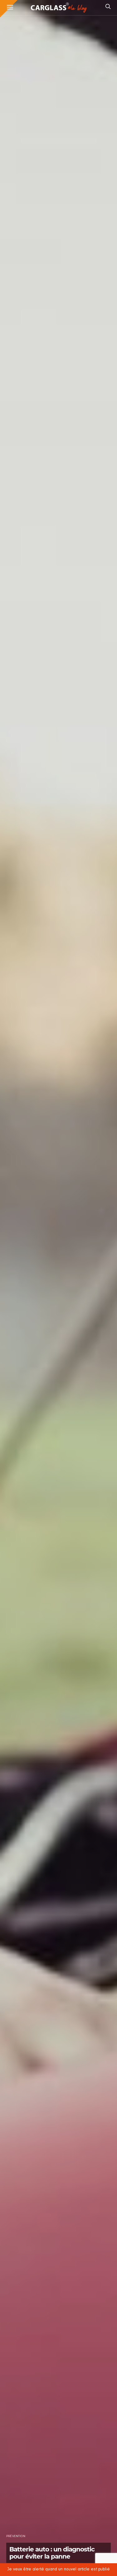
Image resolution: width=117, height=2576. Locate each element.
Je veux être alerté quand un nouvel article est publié (59, 2569)
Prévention (16, 2536)
